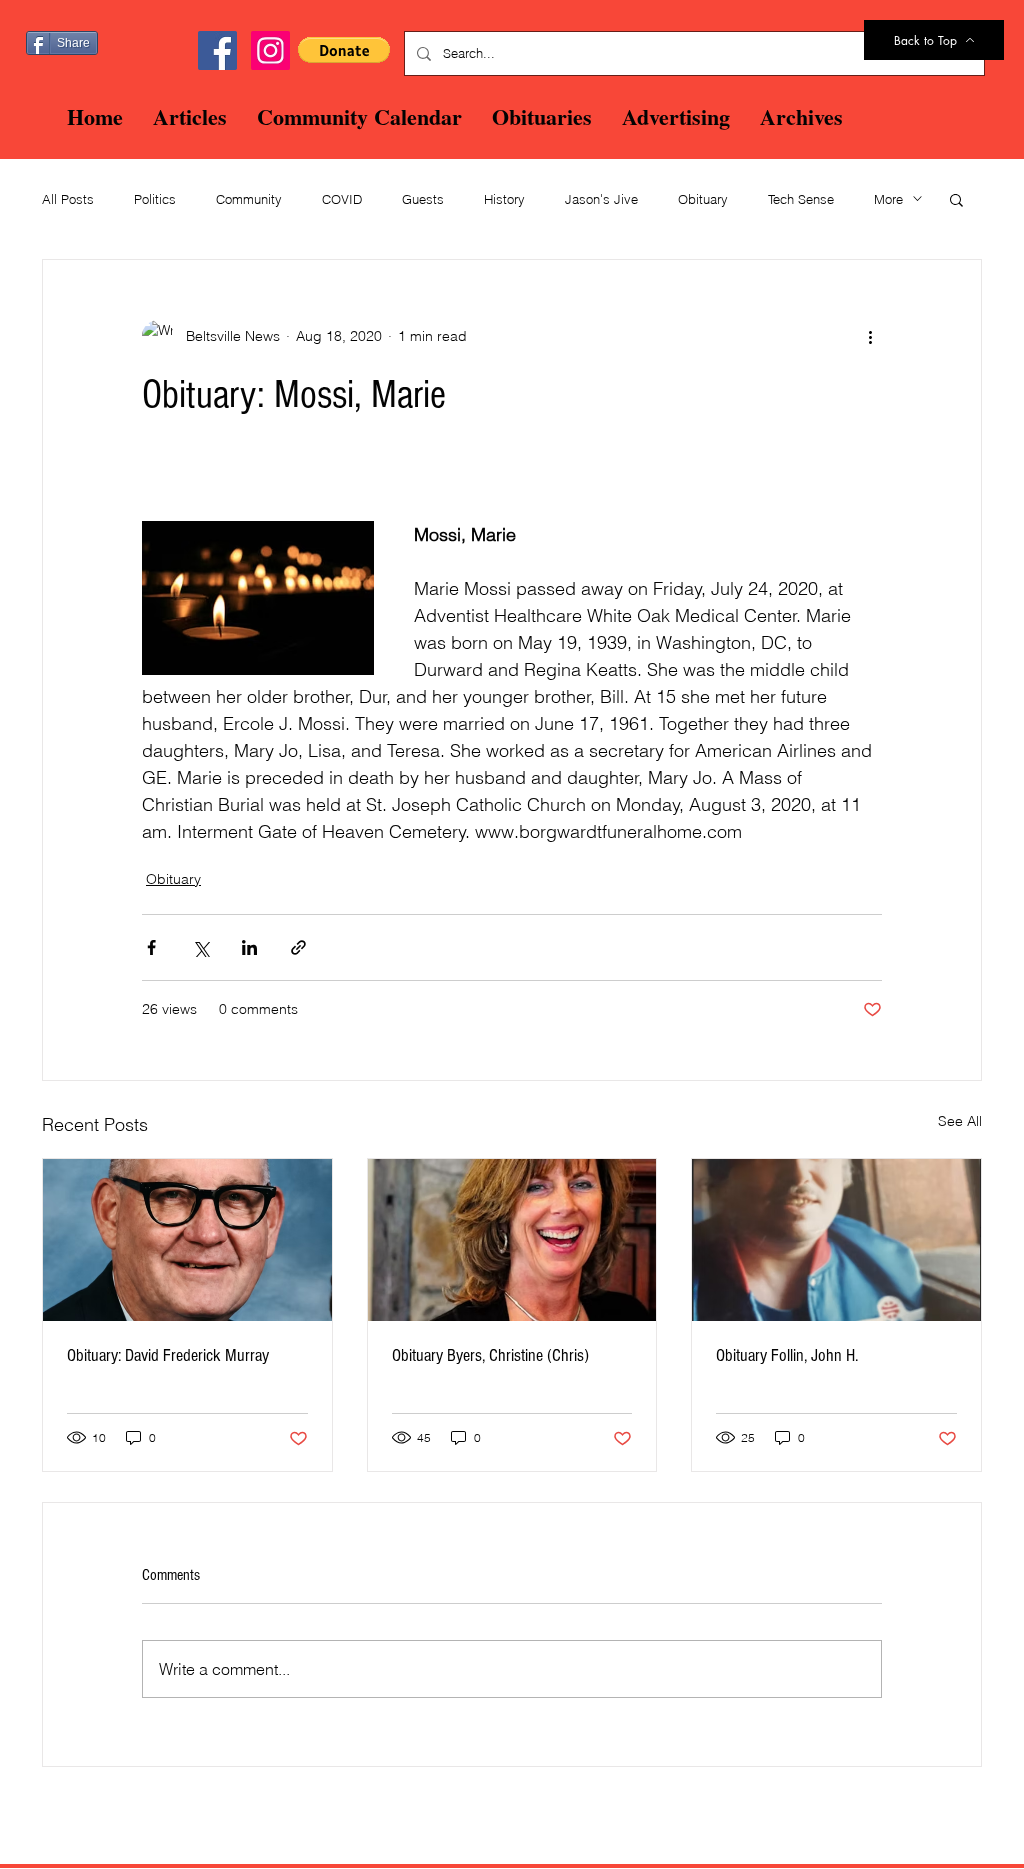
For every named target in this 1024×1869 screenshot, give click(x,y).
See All (960, 1121)
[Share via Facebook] (151, 947)
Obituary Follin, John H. (787, 1355)
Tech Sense (801, 199)
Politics (155, 199)
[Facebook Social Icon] (217, 50)
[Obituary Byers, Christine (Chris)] (512, 1240)
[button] (344, 50)
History (504, 199)
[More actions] (870, 336)
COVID (342, 199)
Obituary (703, 199)
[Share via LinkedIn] (249, 947)
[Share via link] (298, 947)
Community (249, 199)
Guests (423, 199)
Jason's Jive (601, 199)
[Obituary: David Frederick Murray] (187, 1240)
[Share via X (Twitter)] (200, 947)
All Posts (68, 199)
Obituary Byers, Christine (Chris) (490, 1355)
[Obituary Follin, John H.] (836, 1240)
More (888, 199)
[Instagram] (270, 50)
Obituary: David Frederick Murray (168, 1355)
